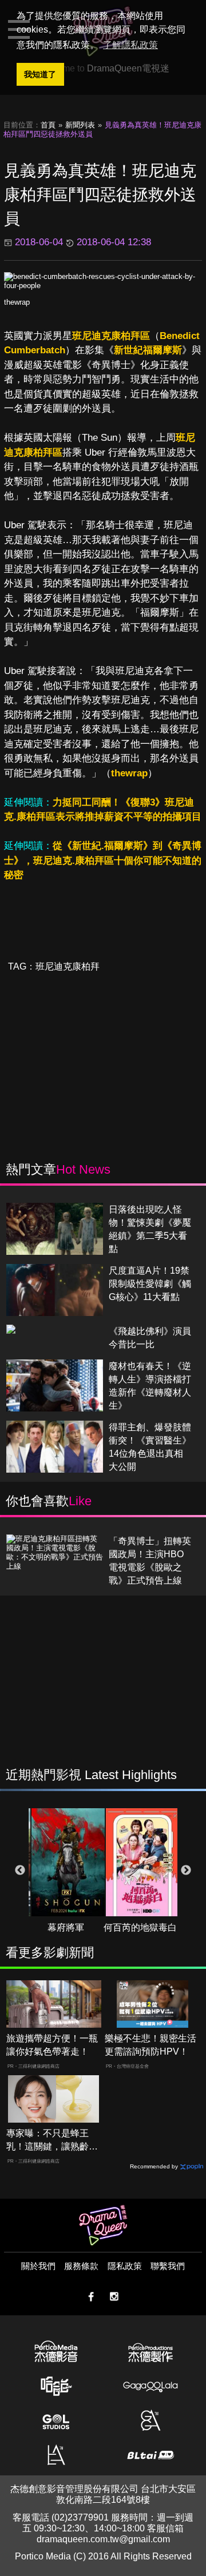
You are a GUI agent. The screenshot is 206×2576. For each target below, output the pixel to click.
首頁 (48, 125)
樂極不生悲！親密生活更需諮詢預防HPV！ (150, 2045)
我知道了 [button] (40, 74)
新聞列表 (80, 125)
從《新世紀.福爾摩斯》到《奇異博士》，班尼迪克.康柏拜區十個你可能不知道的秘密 (103, 860)
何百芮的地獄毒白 (140, 1927)
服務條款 (81, 2266)
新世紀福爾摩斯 (148, 350)
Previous (20, 1871)
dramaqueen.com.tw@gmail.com (103, 2539)
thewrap (17, 302)
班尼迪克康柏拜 (68, 966)
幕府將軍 (66, 1927)
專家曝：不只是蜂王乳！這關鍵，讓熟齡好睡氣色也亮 (52, 2141)
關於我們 (38, 2266)
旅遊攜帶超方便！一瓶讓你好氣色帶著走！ (52, 2045)
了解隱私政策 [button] (130, 45)
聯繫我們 (168, 2266)
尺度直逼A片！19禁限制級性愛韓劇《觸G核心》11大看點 (150, 1284)
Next (186, 1871)
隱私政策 (125, 2266)
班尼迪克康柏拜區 (111, 336)
